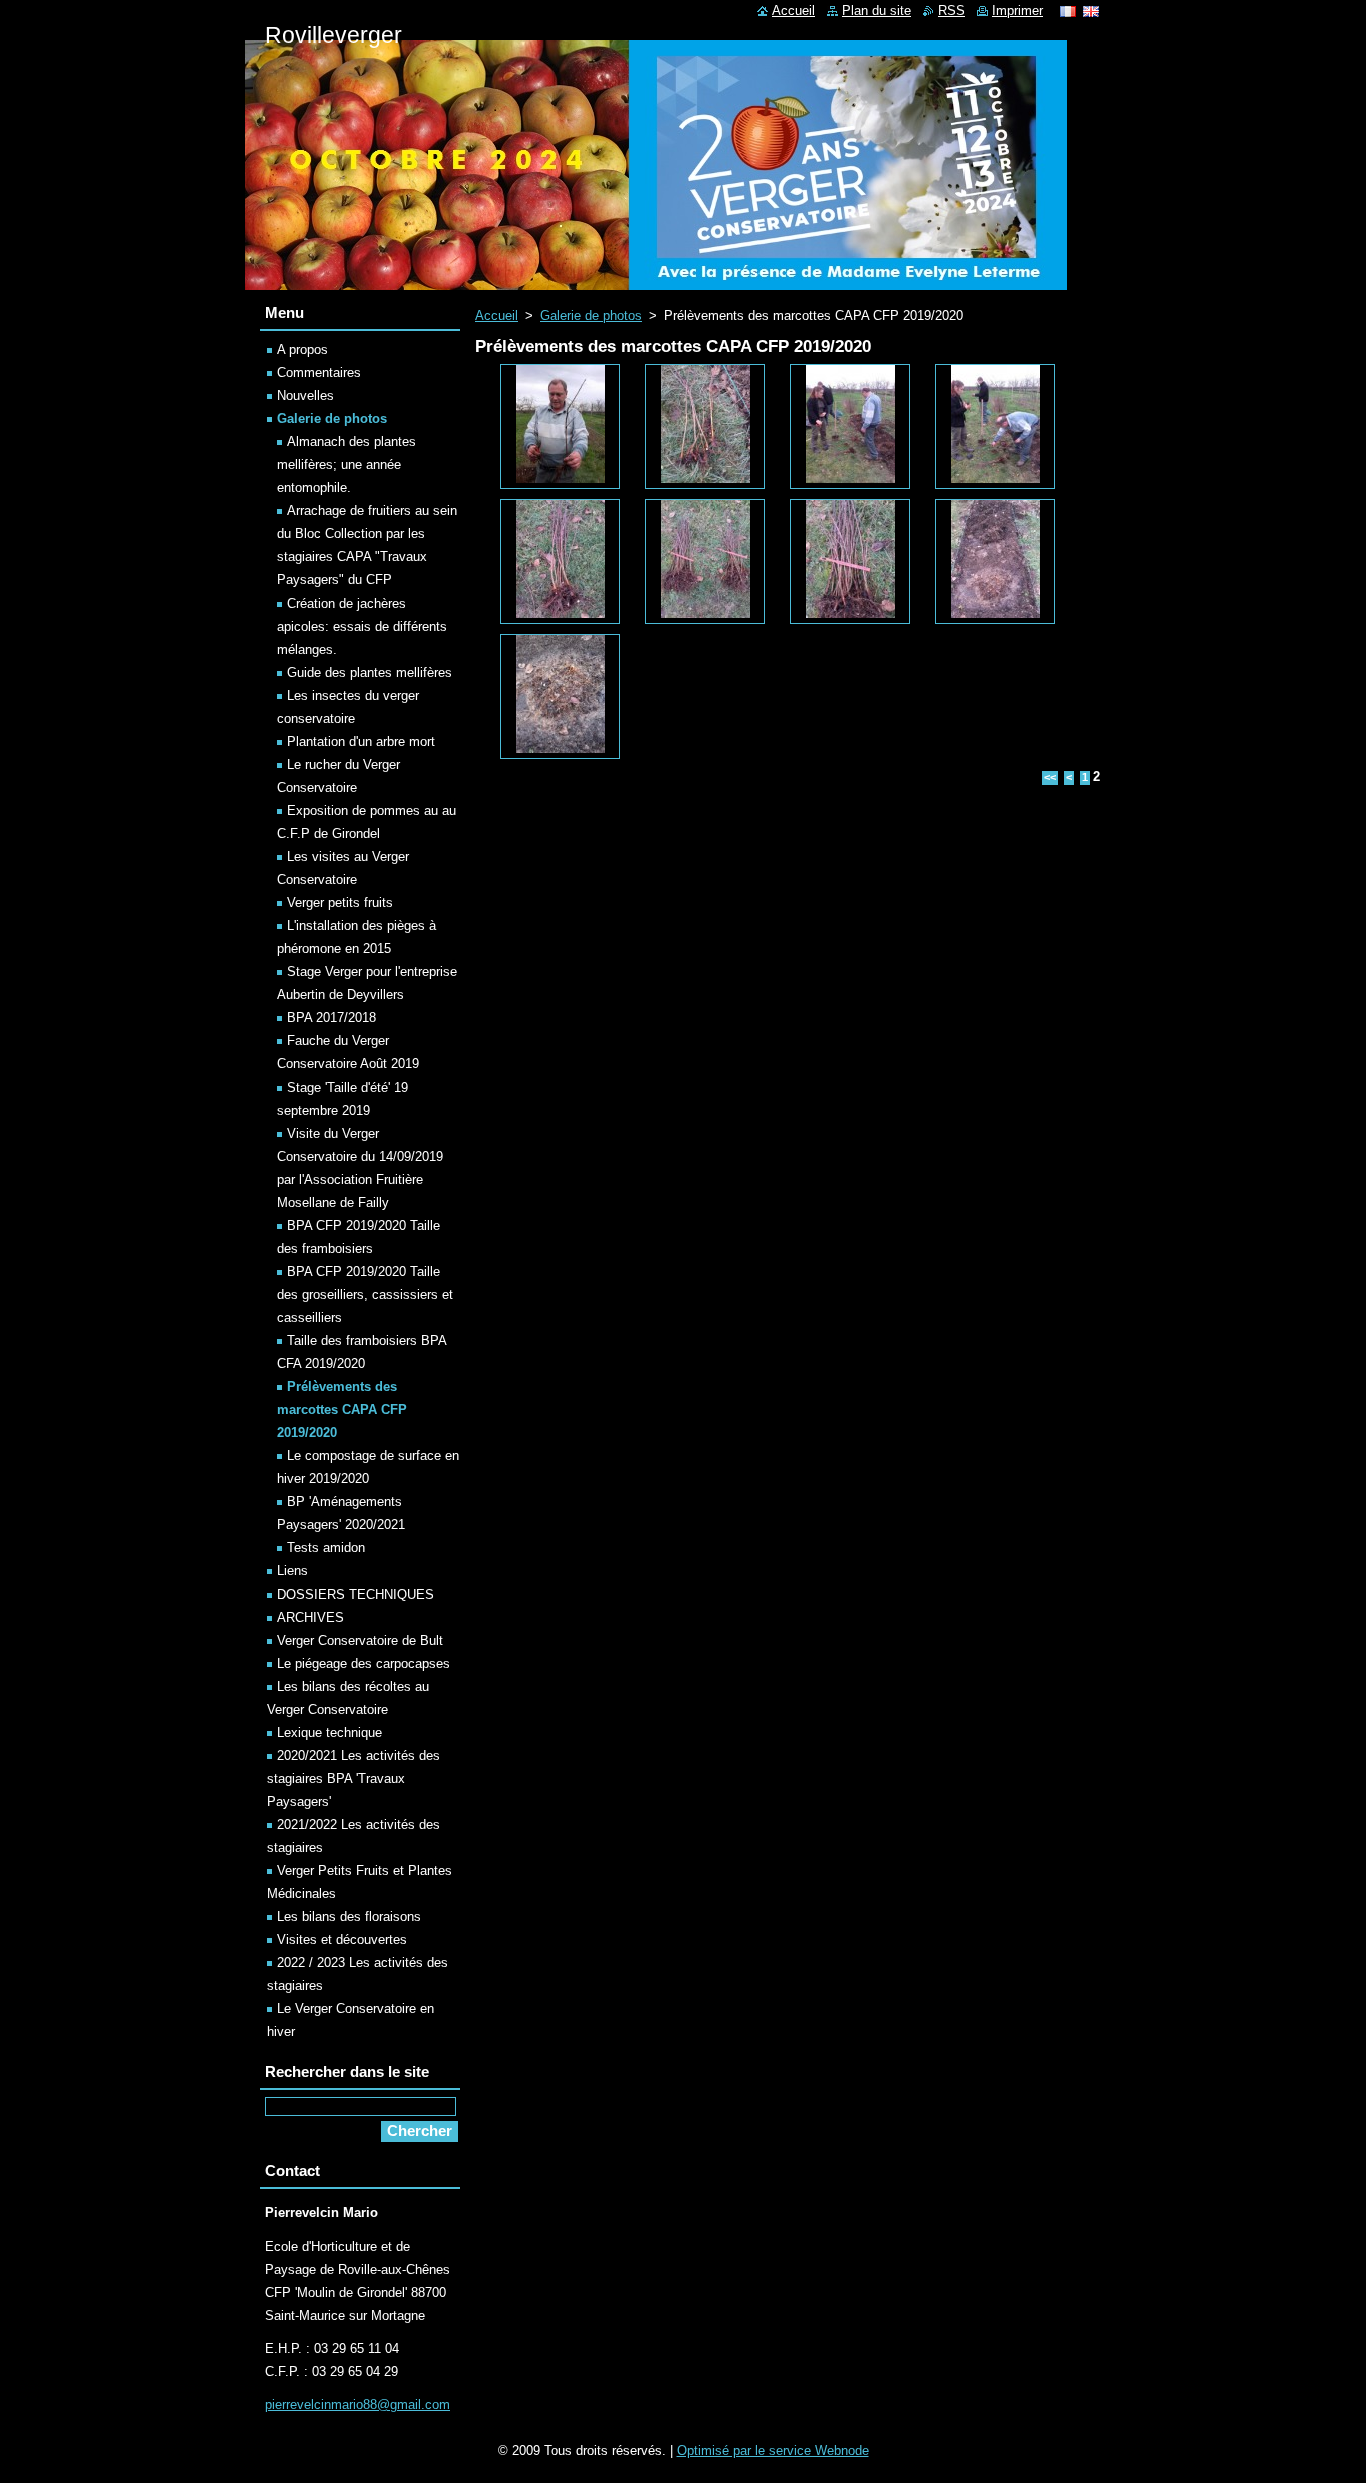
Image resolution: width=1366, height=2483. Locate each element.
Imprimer (1017, 10)
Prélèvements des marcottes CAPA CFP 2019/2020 (342, 1409)
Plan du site (876, 10)
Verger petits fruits (340, 902)
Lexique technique (329, 1732)
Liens (292, 1570)
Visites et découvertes (342, 1939)
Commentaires (319, 372)
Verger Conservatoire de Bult (360, 1640)
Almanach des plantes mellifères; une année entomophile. (346, 464)
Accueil (496, 315)
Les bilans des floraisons (349, 1916)
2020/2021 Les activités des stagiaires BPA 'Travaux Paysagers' (353, 1778)
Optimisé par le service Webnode (773, 2450)
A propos (302, 349)
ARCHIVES (310, 1617)
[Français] (1068, 11)
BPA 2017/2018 (331, 1017)
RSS (951, 10)
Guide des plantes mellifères (369, 672)
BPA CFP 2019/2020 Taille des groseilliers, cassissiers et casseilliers (365, 1294)
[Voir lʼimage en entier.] (560, 426)
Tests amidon (326, 1547)
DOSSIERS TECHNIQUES (355, 1594)
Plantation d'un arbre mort (361, 741)
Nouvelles (305, 395)
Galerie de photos (591, 315)
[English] (1091, 11)
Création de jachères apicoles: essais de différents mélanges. (362, 626)
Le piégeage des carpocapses (363, 1663)
